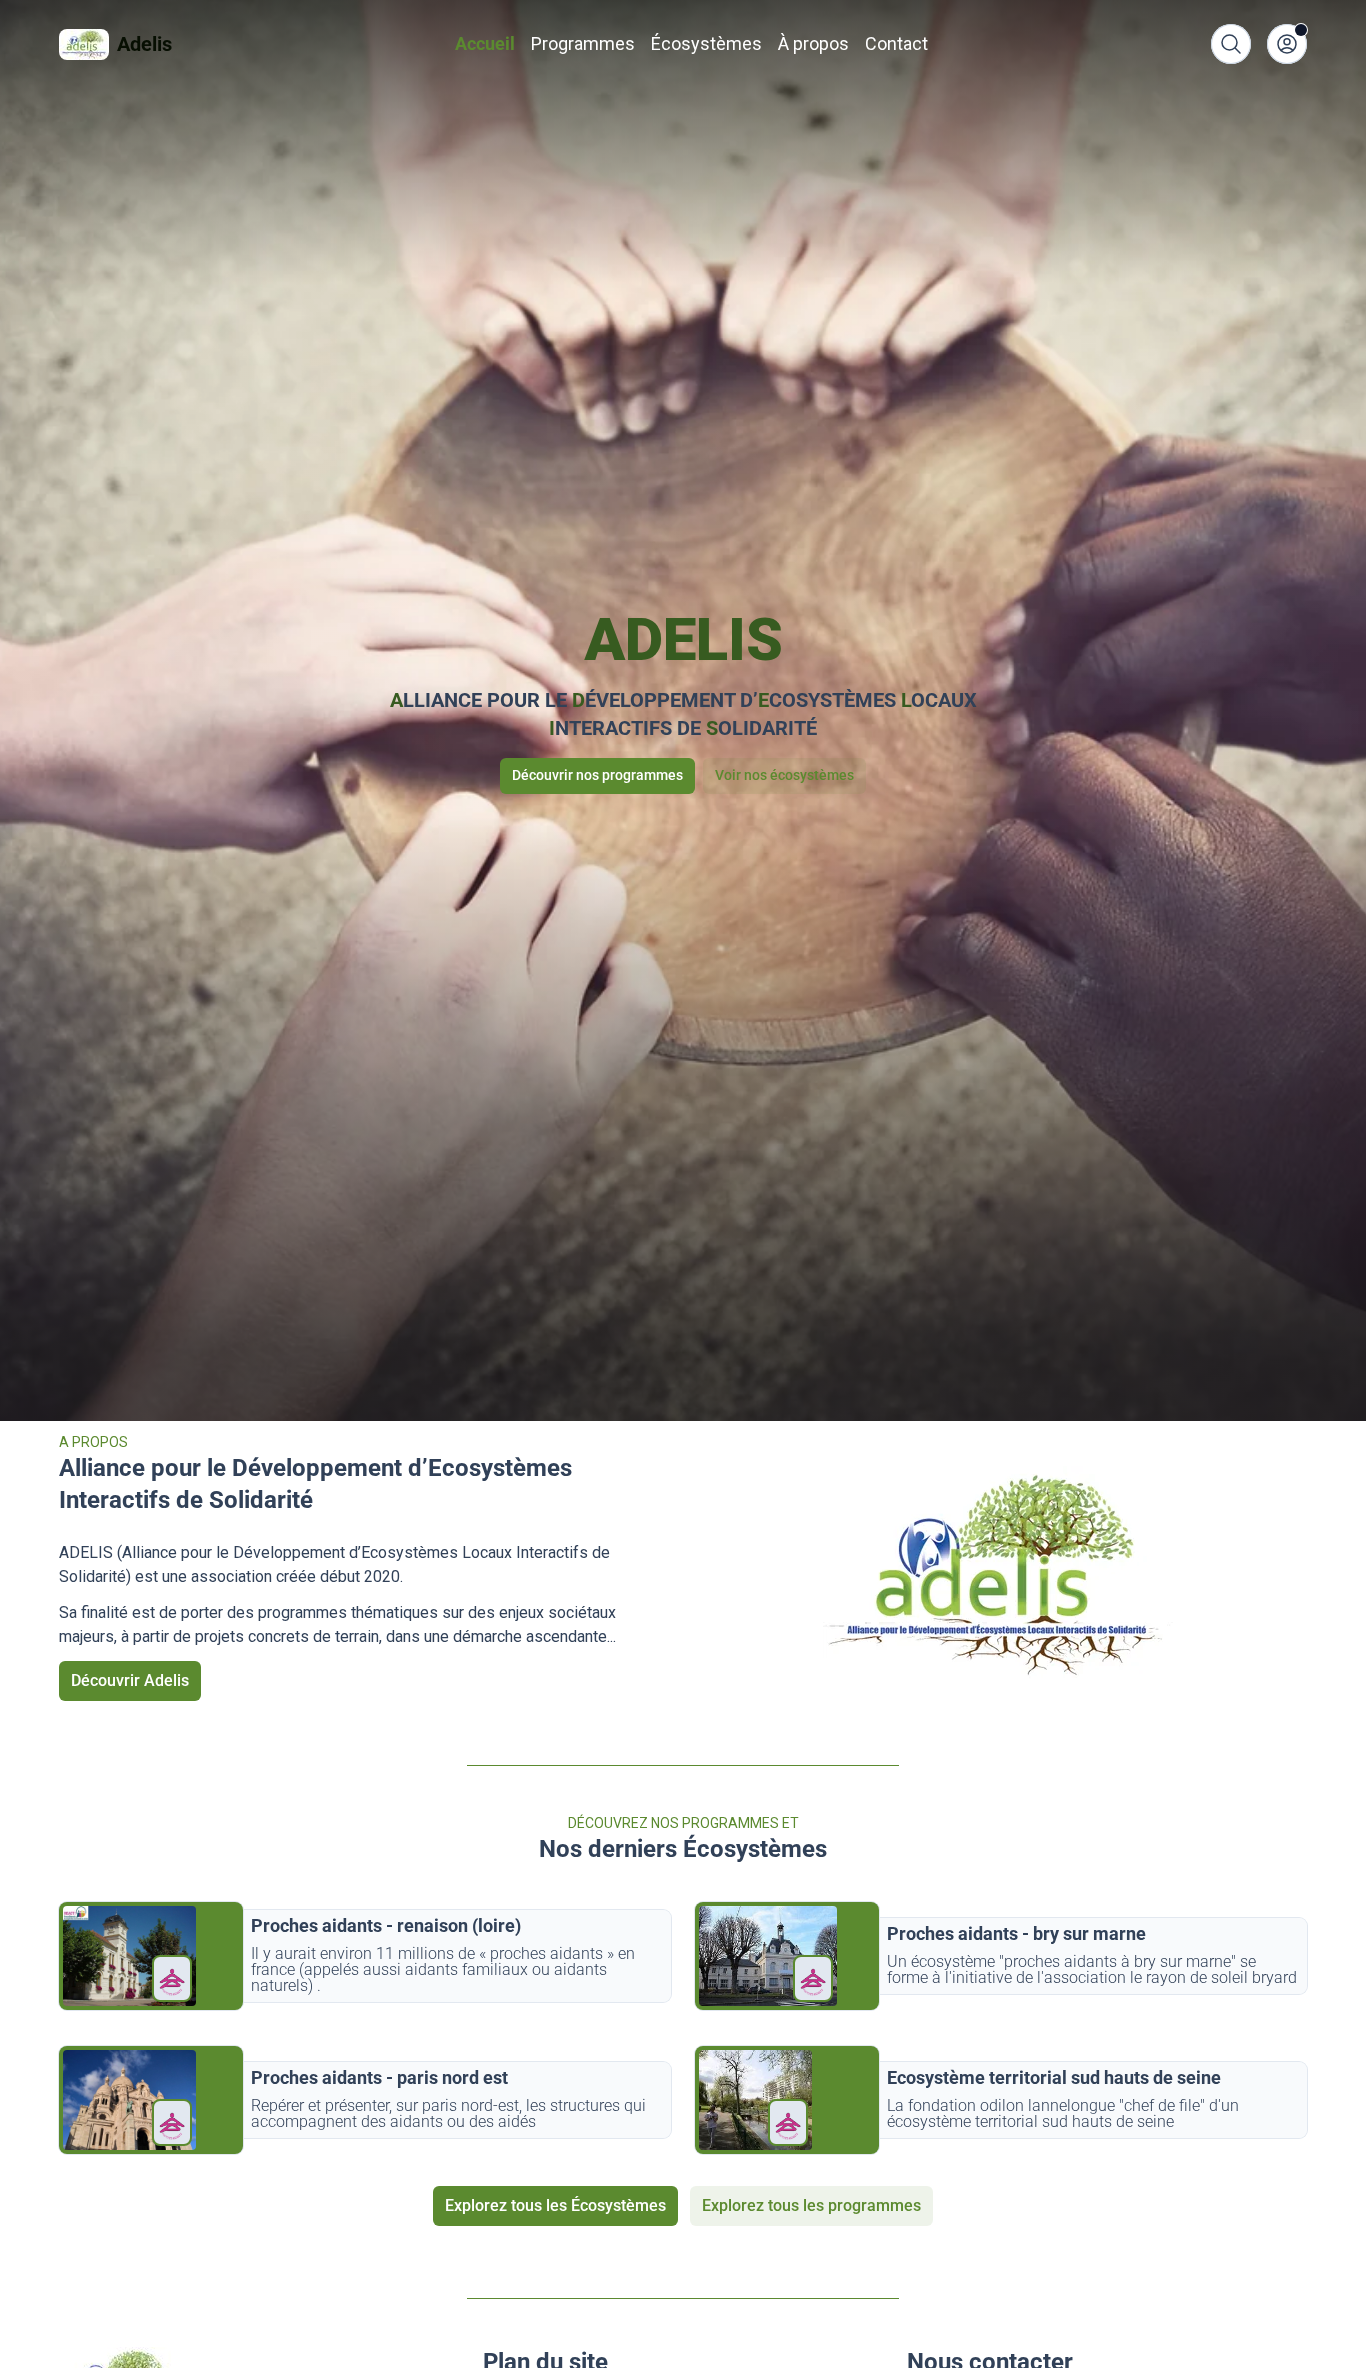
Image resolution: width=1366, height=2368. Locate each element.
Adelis (144, 44)
